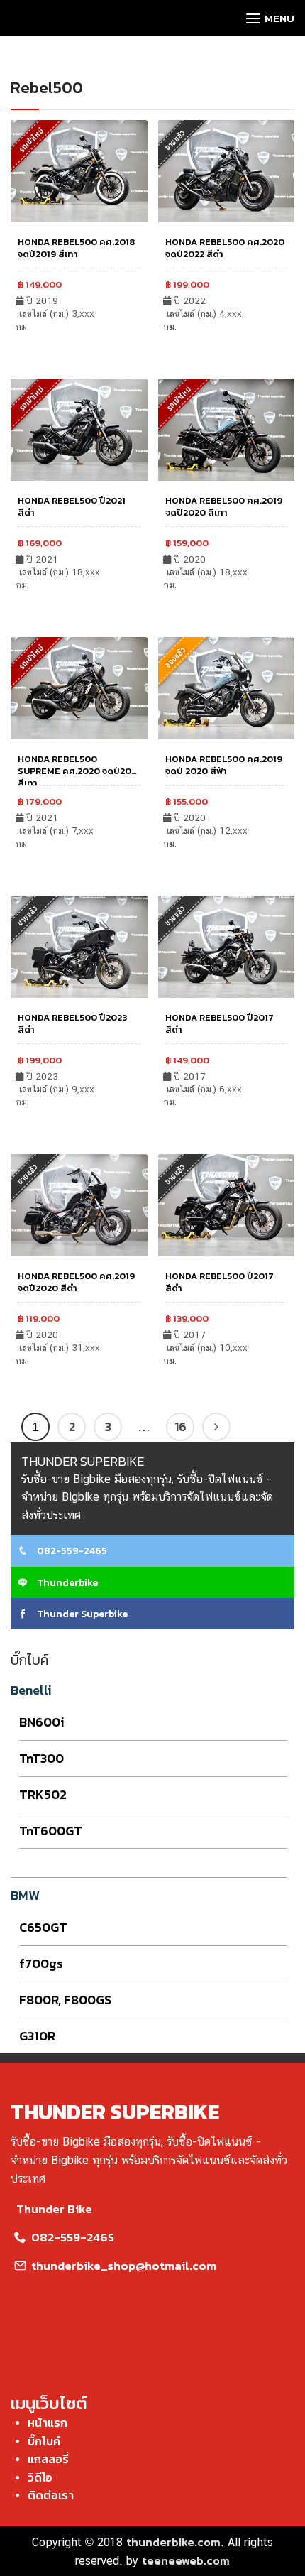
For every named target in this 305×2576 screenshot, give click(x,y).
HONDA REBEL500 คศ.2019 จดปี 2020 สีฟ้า (224, 765)
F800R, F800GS (65, 2000)
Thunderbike (66, 1583)
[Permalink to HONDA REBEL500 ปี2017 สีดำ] (227, 945)
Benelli (31, 1690)
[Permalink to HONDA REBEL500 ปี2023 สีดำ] (79, 945)
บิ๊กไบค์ (44, 2441)
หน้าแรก (48, 2423)
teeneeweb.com (186, 2560)
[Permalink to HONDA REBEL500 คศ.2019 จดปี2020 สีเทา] (227, 428)
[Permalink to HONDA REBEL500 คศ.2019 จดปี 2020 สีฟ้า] (227, 687)
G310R (37, 2036)
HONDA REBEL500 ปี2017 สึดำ (220, 1282)
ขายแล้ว (175, 140)
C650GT (43, 1927)
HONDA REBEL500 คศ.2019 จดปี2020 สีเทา (224, 506)
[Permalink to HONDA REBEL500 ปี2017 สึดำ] (227, 1204)
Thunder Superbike (81, 1614)
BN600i (42, 1722)
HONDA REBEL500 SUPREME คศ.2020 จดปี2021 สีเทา (79, 771)
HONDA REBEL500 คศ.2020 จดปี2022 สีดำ (225, 248)
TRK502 (43, 1794)
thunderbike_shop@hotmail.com (122, 2266)
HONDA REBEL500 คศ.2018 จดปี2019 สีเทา (77, 248)
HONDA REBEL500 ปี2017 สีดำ (220, 1023)
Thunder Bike (54, 2209)
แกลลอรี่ (48, 2459)
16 (181, 1427)
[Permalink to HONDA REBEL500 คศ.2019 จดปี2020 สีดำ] (79, 1204)
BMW (25, 1895)
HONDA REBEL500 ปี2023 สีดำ (72, 1023)
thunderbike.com (173, 2542)
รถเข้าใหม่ (178, 398)
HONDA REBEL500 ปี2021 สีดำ (72, 506)
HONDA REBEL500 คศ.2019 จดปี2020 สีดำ (76, 1282)
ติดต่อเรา (51, 2495)
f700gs (41, 1963)
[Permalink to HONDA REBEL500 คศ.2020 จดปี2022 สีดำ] (227, 169)
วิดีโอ (40, 2477)
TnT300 (41, 1758)
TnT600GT (51, 1831)
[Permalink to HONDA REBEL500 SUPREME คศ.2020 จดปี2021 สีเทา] (79, 687)
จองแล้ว (175, 657)
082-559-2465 (71, 1551)
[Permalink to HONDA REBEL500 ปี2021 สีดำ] (79, 428)
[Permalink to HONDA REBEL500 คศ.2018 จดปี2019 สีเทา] (79, 169)
